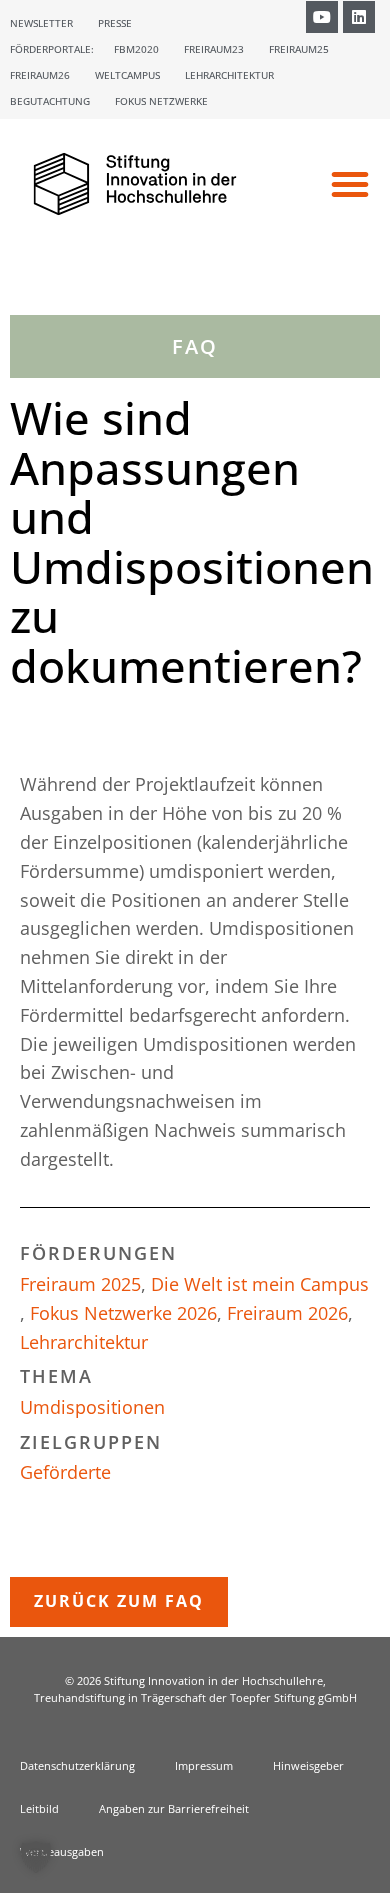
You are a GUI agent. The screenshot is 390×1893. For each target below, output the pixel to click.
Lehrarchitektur (229, 75)
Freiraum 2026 (287, 1313)
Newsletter (41, 23)
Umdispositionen (92, 1407)
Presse (115, 23)
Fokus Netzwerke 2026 (123, 1313)
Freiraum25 (299, 49)
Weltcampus (127, 75)
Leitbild (39, 1808)
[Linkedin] (359, 17)
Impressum (204, 1765)
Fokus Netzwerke (161, 101)
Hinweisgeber (308, 1765)
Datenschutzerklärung (77, 1765)
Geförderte (65, 1472)
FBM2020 (136, 49)
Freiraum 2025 (80, 1284)
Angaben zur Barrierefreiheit (174, 1808)
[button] (350, 184)
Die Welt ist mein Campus (260, 1284)
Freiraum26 (40, 75)
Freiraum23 (214, 49)
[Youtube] (322, 17)
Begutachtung (50, 101)
